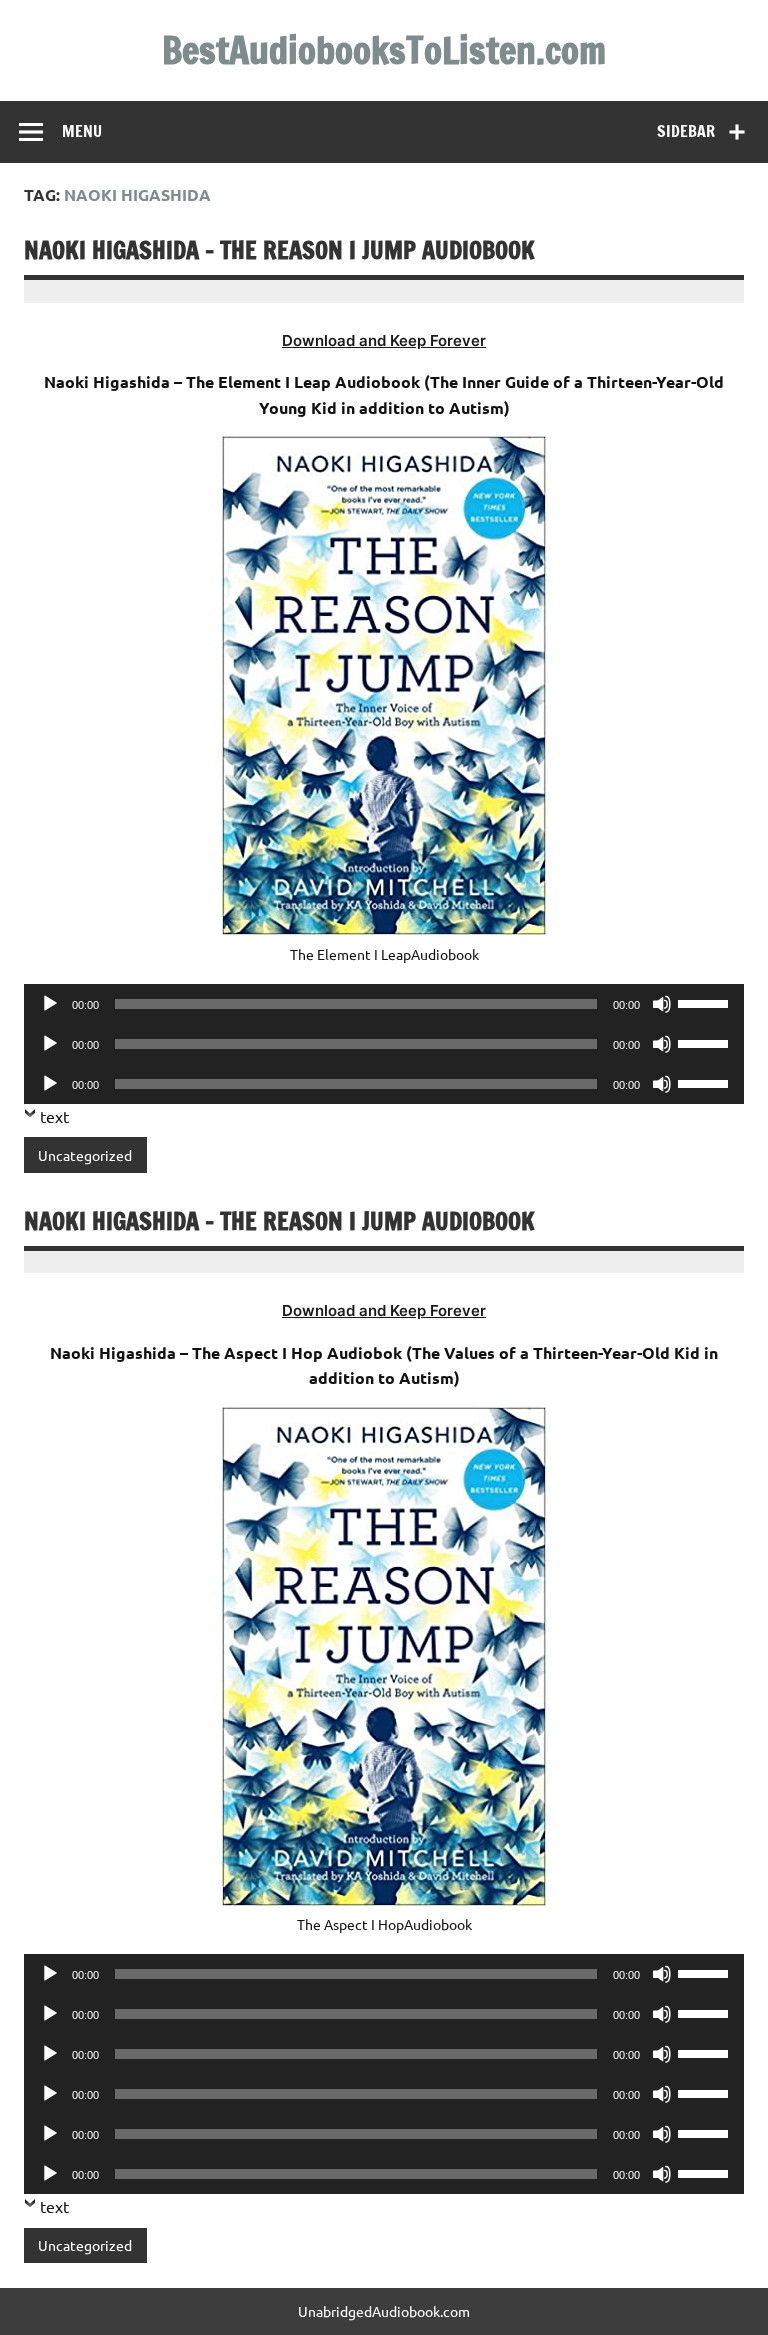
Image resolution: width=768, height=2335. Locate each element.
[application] (384, 1004)
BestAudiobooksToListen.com (384, 50)
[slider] (706, 1002)
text (54, 1116)
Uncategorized (85, 1155)
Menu (82, 131)
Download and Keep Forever (384, 340)
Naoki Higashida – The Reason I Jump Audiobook (279, 250)
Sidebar (686, 131)
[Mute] (662, 1004)
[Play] (50, 1004)
